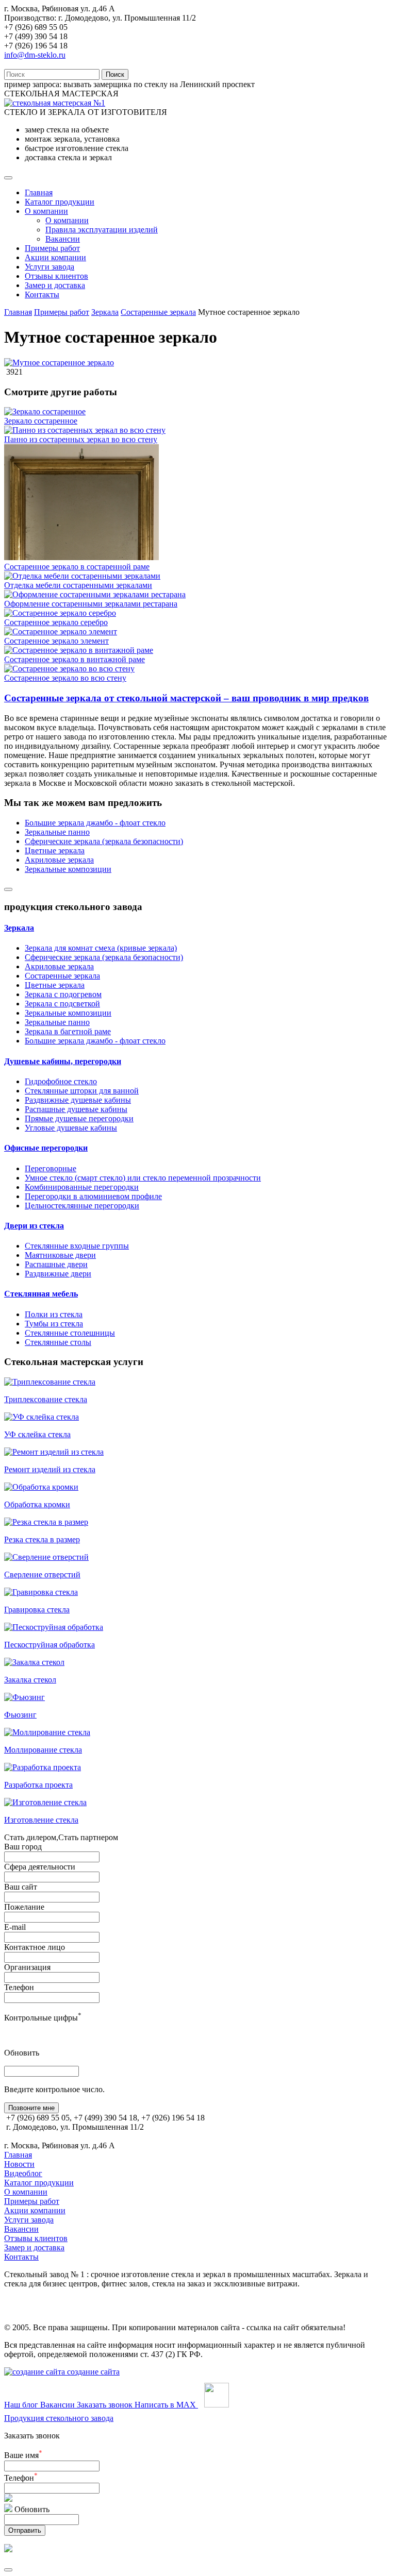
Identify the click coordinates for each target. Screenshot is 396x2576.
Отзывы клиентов (56, 276)
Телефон (19, 1987)
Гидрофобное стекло (61, 1081)
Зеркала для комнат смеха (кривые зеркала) (101, 948)
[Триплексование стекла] (50, 1382)
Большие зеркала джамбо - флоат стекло (95, 823)
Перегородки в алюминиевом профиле (93, 1196)
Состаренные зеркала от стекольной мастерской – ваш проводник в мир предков (186, 698)
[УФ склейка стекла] (42, 1417)
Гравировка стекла (37, 1610)
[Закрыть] (8, 2570)
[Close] (8, 889)
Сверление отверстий (42, 1575)
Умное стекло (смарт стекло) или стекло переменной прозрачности (143, 1178)
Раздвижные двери (58, 1274)
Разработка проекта (38, 1785)
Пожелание (24, 1907)
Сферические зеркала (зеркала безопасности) (104, 841)
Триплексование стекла (46, 1399)
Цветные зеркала (55, 851)
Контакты (42, 294)
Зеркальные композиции (68, 869)
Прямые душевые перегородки (79, 1118)
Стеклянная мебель (41, 1294)
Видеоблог (23, 2173)
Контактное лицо (35, 1947)
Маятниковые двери (60, 1255)
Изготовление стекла (41, 1820)
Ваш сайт (21, 1887)
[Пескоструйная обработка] (54, 1627)
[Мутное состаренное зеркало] (59, 363)
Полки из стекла (54, 1314)
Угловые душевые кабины (71, 1128)
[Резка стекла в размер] (46, 1522)
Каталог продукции (60, 202)
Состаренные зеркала (158, 312)
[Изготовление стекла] (45, 1802)
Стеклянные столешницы (70, 1333)
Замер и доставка (55, 285)
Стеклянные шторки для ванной (82, 1091)
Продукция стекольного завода (59, 2418)
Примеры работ (52, 248)
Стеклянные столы (58, 1342)
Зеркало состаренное (41, 421)
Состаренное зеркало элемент (56, 641)
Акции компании (55, 257)
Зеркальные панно (57, 832)
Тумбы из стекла (54, 1324)
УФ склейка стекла (37, 1434)
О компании (46, 211)
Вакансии (63, 239)
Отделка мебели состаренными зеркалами (78, 585)
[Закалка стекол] (34, 1662)
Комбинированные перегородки (82, 1187)
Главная (39, 192)
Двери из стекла (34, 1226)
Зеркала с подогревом (63, 994)
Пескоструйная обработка (49, 1645)
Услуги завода (49, 267)
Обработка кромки (37, 1504)
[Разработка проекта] (43, 1767)
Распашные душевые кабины (76, 1109)
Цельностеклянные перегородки (82, 1206)
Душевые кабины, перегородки (63, 1061)
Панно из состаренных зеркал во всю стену (81, 439)
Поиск (115, 74)
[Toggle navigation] (8, 178)
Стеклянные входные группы (77, 1246)
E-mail (15, 1927)
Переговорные (51, 1168)
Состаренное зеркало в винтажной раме (75, 659)
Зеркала (105, 312)
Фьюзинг (20, 1715)
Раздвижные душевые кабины (78, 1100)
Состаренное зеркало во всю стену (65, 678)
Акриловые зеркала (59, 860)
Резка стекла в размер (42, 1539)
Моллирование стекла (43, 1750)
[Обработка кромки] (41, 1487)
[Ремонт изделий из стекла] (54, 1452)
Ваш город (23, 1847)
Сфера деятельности (40, 1867)
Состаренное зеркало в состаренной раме (77, 567)
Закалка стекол (30, 1680)
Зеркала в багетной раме (68, 1031)
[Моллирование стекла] (47, 1732)
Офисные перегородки (46, 1148)
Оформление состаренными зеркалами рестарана (91, 604)
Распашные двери (56, 1264)
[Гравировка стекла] (41, 1592)
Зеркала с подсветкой (62, 1004)
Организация (27, 1967)
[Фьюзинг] (24, 1697)
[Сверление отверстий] (46, 1557)
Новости (19, 2164)
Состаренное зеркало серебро (56, 622)
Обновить (22, 2053)
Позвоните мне (31, 2108)
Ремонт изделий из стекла (50, 1469)
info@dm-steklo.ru (35, 55)
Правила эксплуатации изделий (102, 230)
